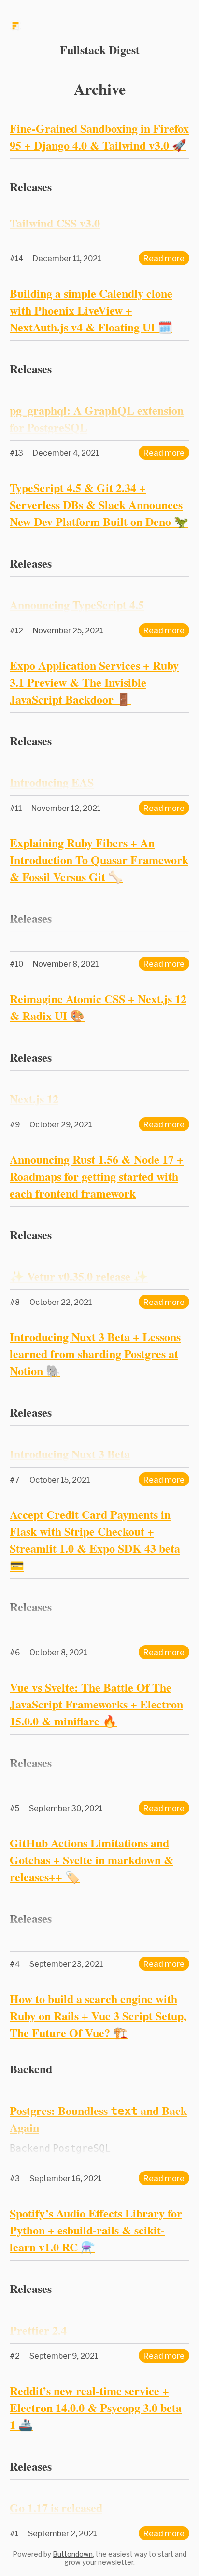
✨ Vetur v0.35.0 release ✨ (79, 1276)
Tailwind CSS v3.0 (55, 223)
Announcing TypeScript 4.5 (77, 605)
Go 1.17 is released (56, 2508)
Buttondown (73, 2554)
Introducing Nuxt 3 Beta (70, 1454)
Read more (164, 258)
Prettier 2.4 (38, 2330)
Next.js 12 (34, 1099)
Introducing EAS (52, 782)
